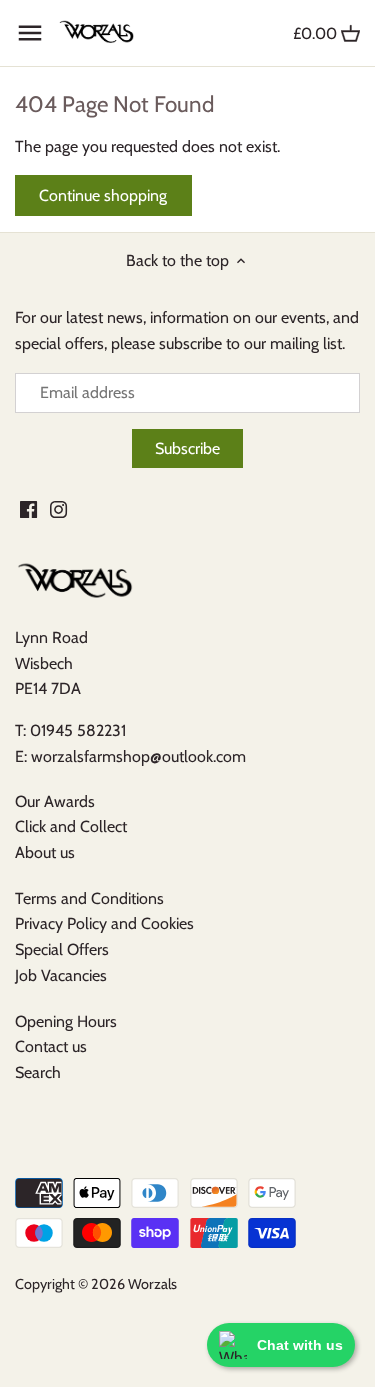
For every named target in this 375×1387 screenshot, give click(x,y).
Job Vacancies (61, 975)
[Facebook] (28, 508)
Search (38, 1072)
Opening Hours (66, 1021)
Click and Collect (71, 826)
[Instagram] (58, 508)
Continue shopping (103, 195)
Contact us (51, 1046)
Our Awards (55, 801)
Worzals (152, 1284)
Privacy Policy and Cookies (104, 923)
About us (45, 852)
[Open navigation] (30, 33)
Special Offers (62, 949)
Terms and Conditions (89, 898)
